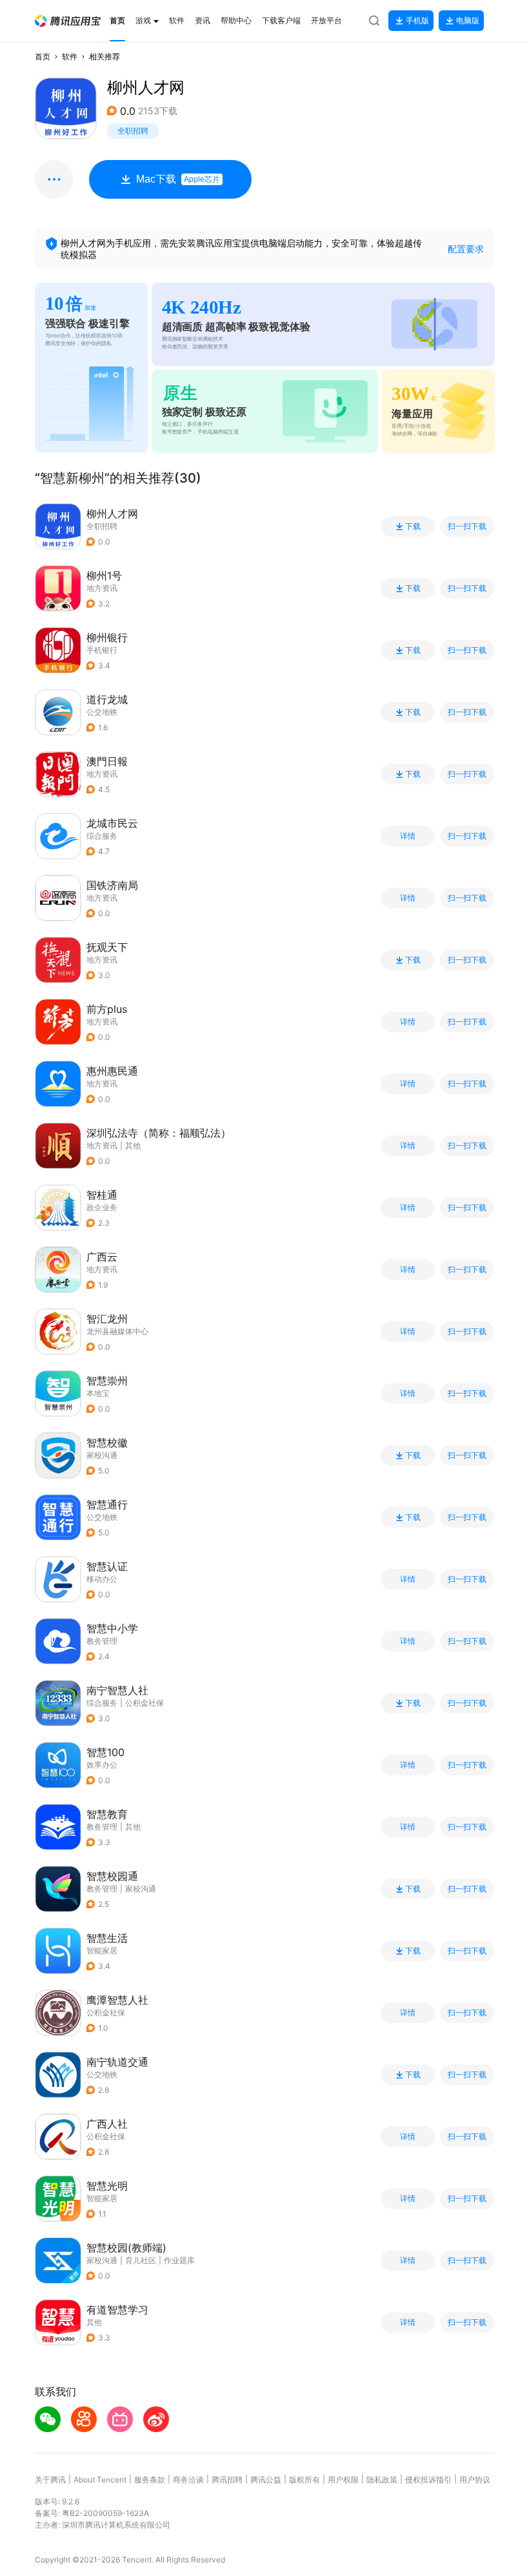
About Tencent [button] (100, 2480)
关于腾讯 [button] (50, 2480)
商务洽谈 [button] (188, 2480)
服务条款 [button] (150, 2480)
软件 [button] (70, 56)
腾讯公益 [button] (266, 2480)
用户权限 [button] (343, 2480)
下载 (413, 526)
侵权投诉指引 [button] (428, 2480)
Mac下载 (178, 179)
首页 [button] (43, 56)
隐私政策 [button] (382, 2480)
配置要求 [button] (466, 249)
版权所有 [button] (304, 2480)
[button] (68, 21)
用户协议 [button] (475, 2480)
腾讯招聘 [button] (227, 2480)
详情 (408, 836)
